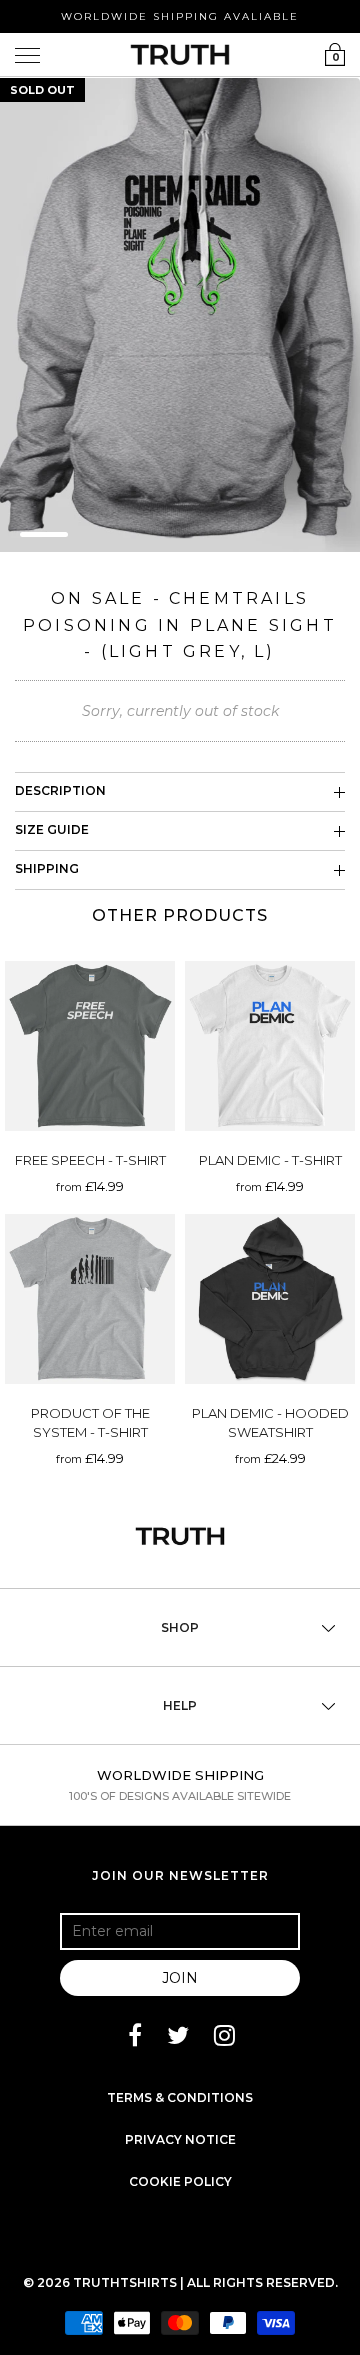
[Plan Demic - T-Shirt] (270, 1046)
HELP (180, 1705)
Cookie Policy (180, 2181)
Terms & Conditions (180, 2097)
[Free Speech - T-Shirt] (90, 1046)
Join (180, 1978)
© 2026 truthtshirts (101, 2282)
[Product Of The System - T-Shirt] (90, 1299)
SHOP (180, 1627)
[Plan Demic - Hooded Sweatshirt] (270, 1299)
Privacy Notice (180, 2139)
